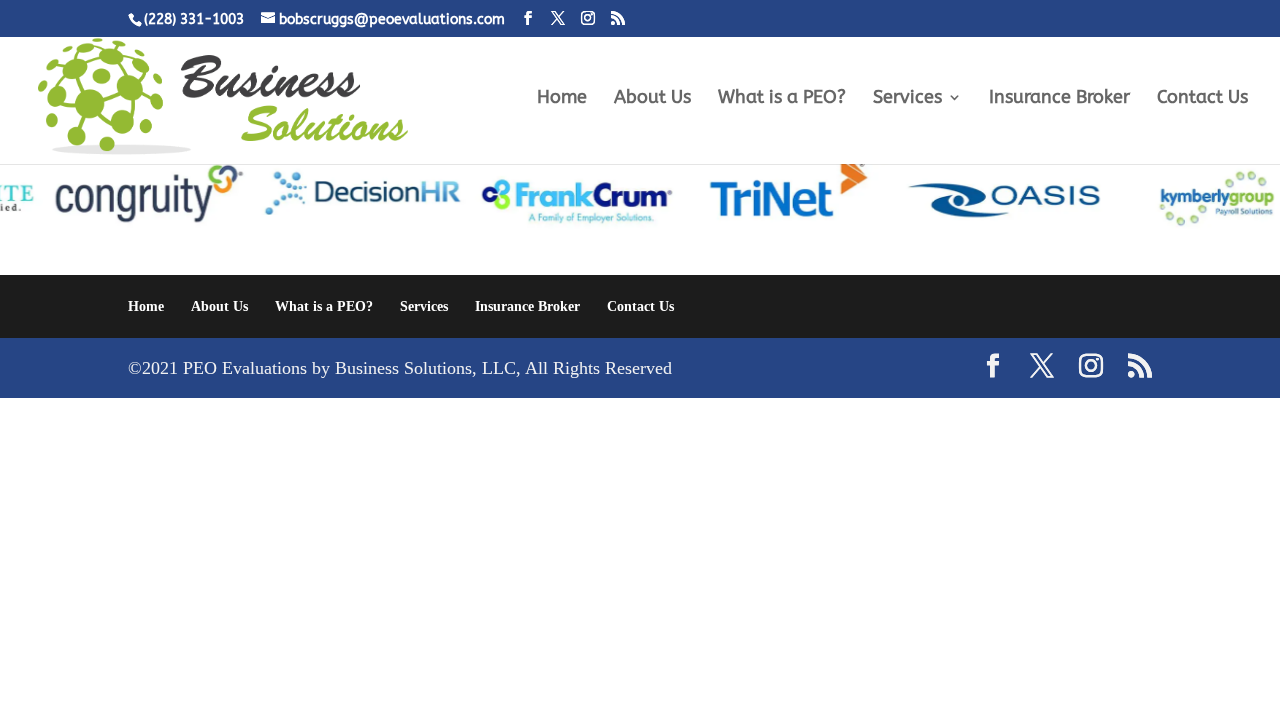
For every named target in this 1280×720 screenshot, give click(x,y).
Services (907, 99)
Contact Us (1202, 99)
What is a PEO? (782, 99)
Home (562, 99)
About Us (652, 99)
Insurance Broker (1059, 99)
